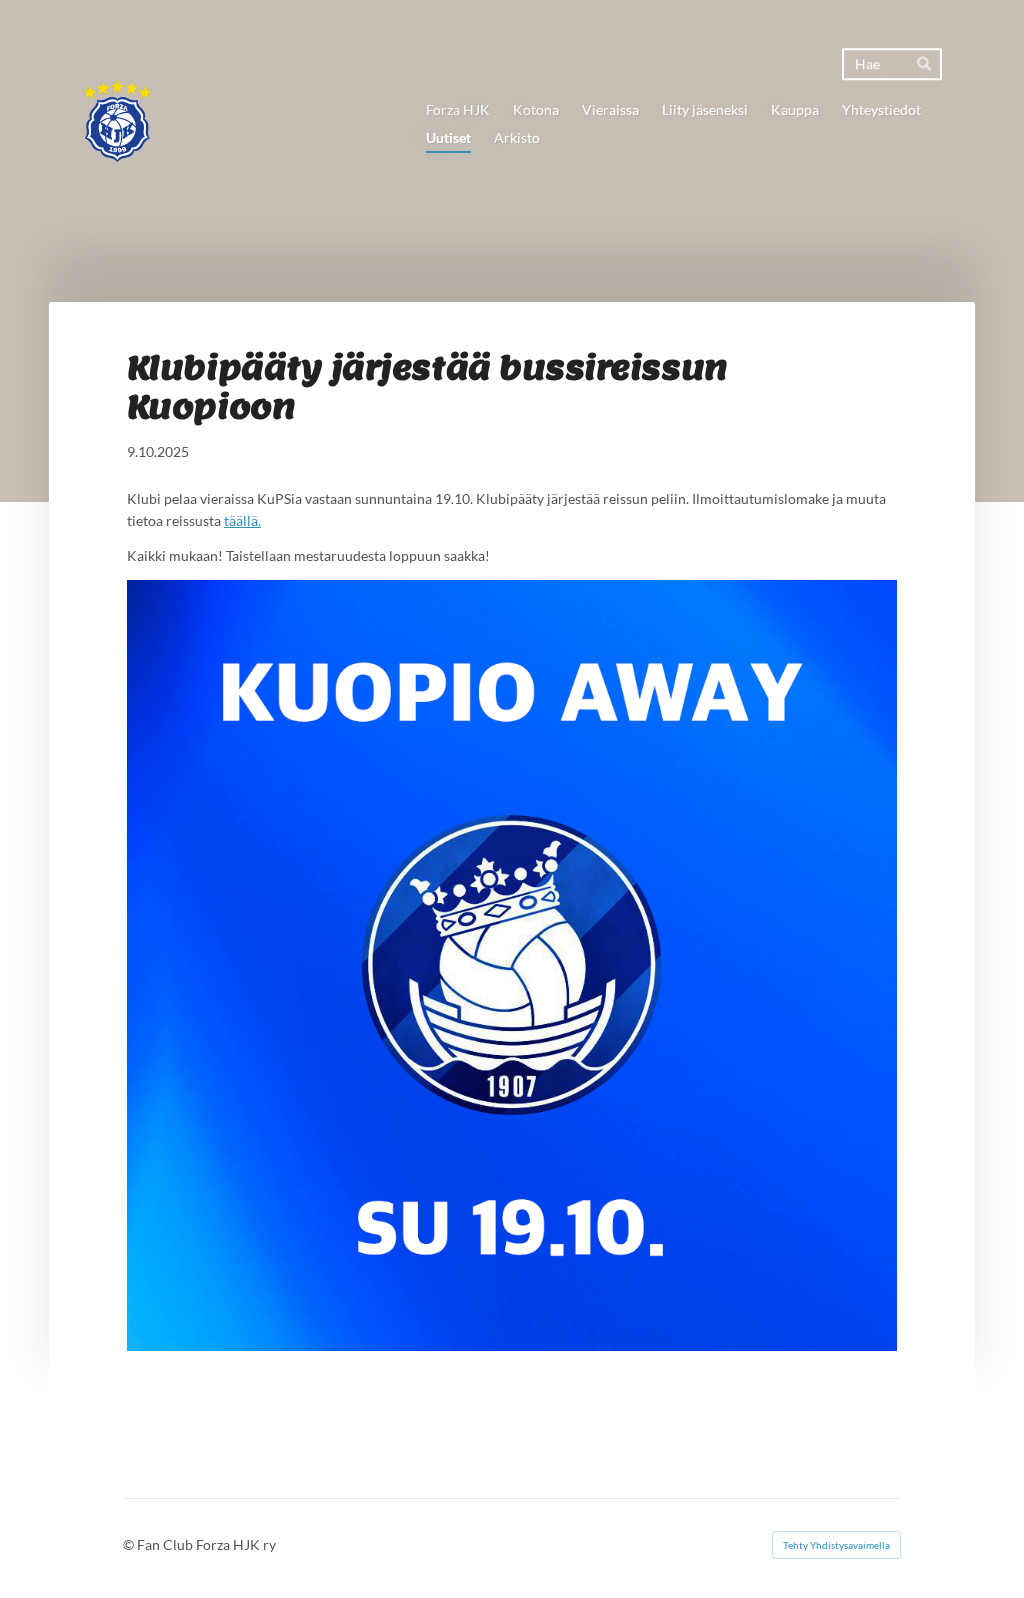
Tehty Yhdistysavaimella (836, 1545)
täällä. (242, 520)
